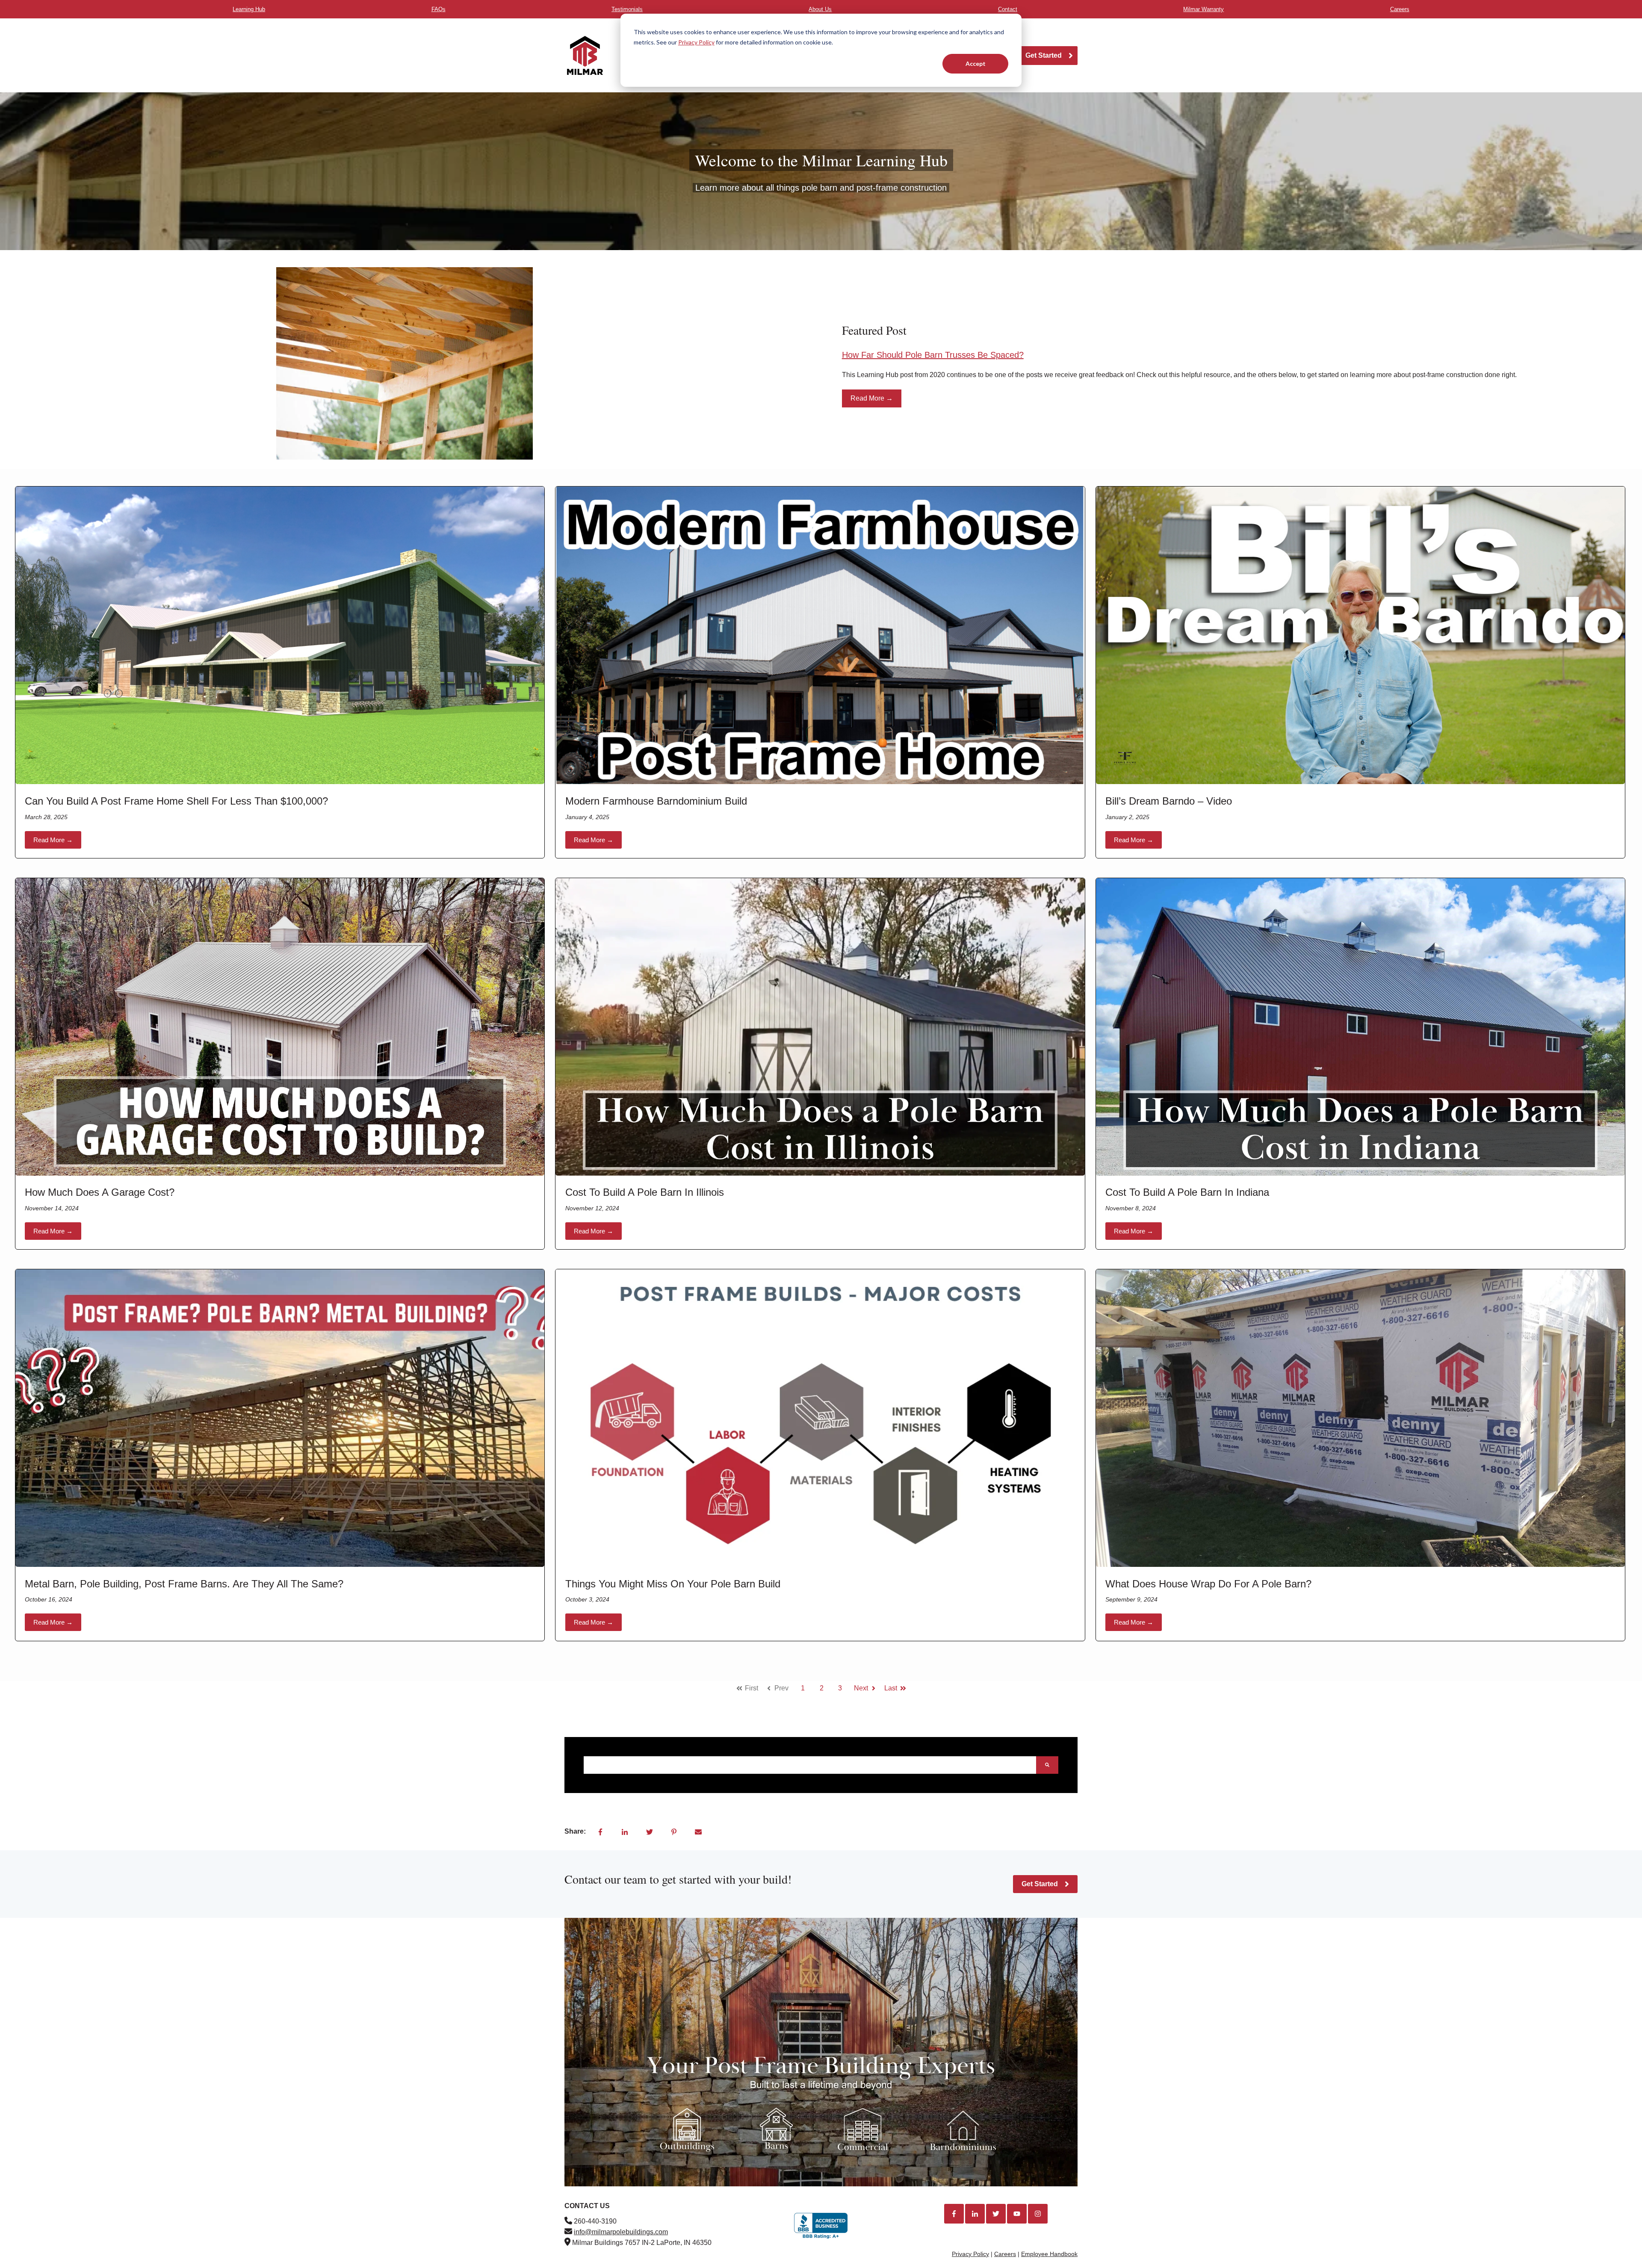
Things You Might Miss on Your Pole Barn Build (673, 1584)
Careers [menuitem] (1400, 9)
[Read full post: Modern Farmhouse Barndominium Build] (820, 635)
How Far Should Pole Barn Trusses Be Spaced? (933, 355)
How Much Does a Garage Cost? (100, 1192)
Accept (976, 63)
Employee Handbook (1049, 2254)
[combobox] (810, 1765)
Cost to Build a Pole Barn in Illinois (645, 1192)
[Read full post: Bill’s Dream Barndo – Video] (1360, 635)
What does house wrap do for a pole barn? (1208, 1584)
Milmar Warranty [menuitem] (1203, 9)
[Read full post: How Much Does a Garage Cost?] (280, 1027)
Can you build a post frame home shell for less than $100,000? (176, 801)
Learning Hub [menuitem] (249, 9)
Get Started (1044, 55)
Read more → (53, 840)
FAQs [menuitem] (439, 9)
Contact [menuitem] (1008, 9)
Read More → (872, 398)
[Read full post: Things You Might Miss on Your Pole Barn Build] (820, 1418)
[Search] (1047, 1765)
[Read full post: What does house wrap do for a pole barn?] (1360, 1418)
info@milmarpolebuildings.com (621, 2232)
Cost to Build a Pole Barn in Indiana (1187, 1192)
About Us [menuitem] (820, 9)
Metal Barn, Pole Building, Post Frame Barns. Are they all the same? (184, 1584)
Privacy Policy (696, 42)
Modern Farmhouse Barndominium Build (656, 801)
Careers (1005, 2254)
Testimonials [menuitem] (627, 9)
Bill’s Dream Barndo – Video (1169, 801)
